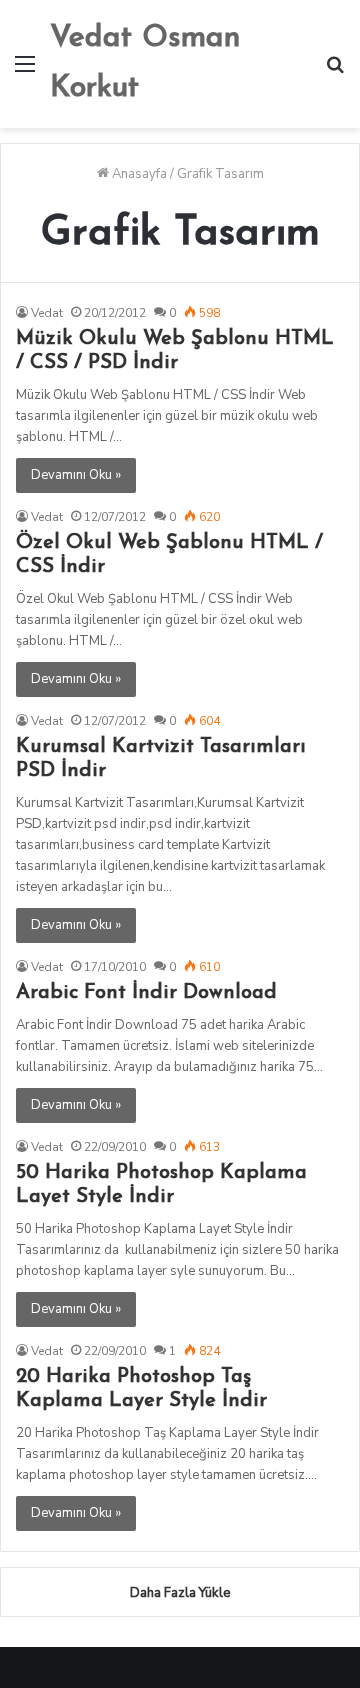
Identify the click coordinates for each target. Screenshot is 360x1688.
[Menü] (25, 71)
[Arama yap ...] (335, 71)
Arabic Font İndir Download (146, 993)
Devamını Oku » (76, 475)
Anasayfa (138, 174)
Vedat (47, 313)
